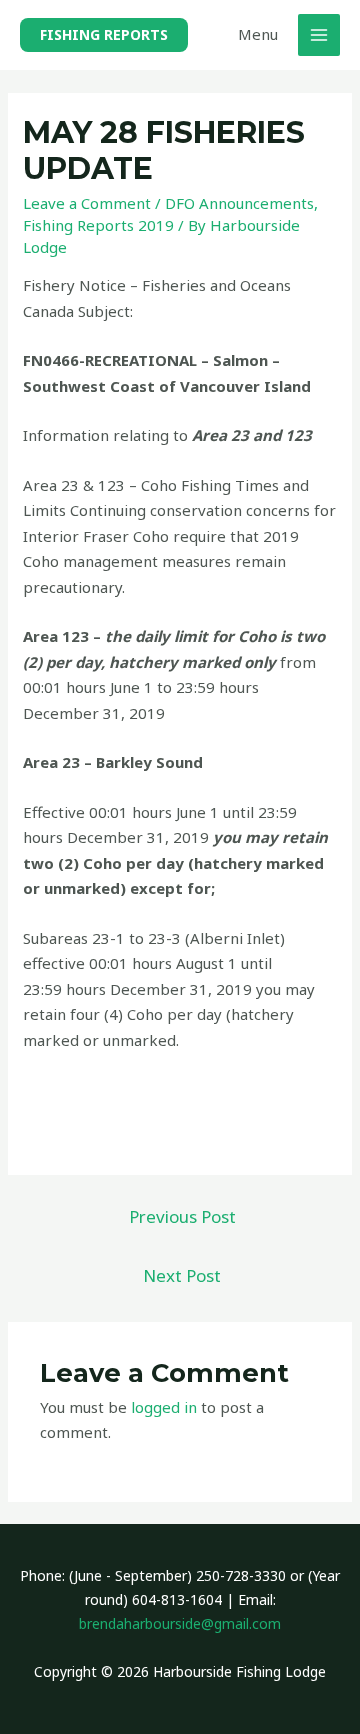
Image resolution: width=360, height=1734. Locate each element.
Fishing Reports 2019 (98, 225)
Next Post (182, 1275)
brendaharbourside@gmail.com (180, 1623)
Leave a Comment (87, 203)
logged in (164, 1407)
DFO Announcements (239, 203)
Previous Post (182, 1216)
